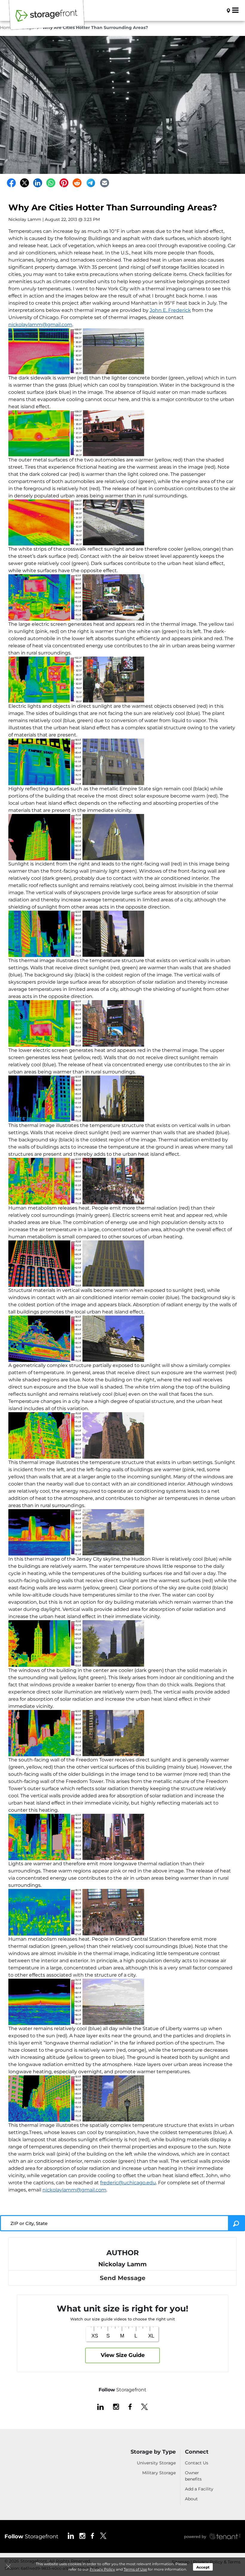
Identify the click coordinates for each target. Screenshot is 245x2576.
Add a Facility (199, 2489)
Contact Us (197, 2463)
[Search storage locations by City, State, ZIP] (219, 10)
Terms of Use (135, 2569)
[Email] (105, 183)
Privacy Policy (102, 2569)
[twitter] (144, 2406)
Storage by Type (153, 2452)
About (191, 2499)
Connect (197, 2452)
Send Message (123, 2278)
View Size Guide (123, 2355)
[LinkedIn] (38, 183)
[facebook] (130, 2406)
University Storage (156, 2463)
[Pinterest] (64, 183)
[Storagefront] (47, 19)
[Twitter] (24, 183)
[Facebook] (11, 183)
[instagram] (116, 2406)
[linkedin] (100, 2406)
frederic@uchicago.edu (128, 2183)
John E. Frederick (170, 310)
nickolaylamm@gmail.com (40, 325)
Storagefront (31, 2536)
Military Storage (159, 2473)
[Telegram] (91, 183)
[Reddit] (77, 183)
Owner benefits (193, 2476)
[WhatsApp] (51, 183)
